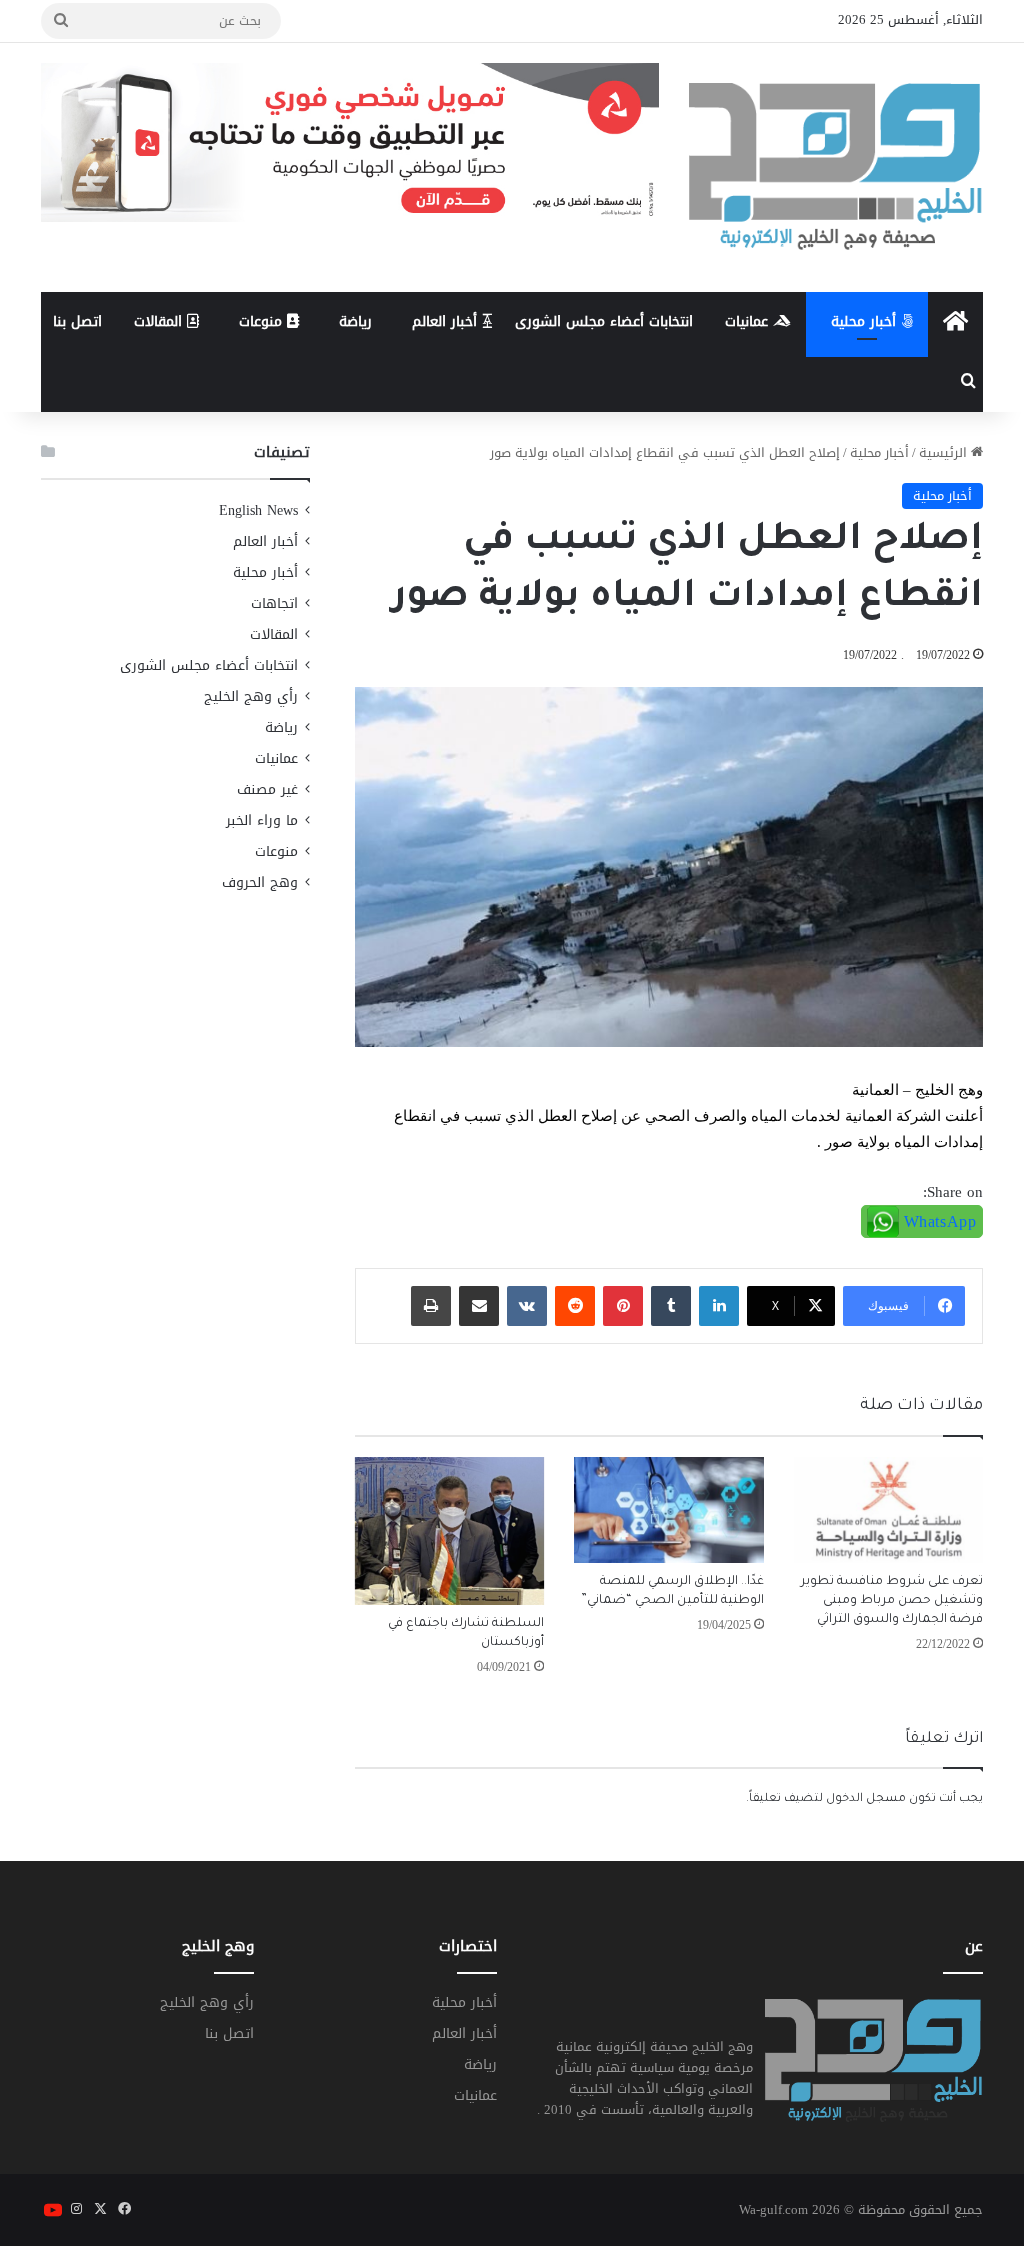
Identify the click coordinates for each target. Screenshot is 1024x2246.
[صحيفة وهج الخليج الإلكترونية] (836, 167)
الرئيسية (945, 452)
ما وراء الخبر (262, 820)
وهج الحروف (260, 882)
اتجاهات (274, 603)
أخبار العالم (447, 321)
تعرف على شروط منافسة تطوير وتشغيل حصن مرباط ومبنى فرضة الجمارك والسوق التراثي (892, 1601)
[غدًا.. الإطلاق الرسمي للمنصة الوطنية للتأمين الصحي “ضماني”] (669, 1510)
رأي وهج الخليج (251, 696)
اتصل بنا (77, 321)
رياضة (355, 321)
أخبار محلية (866, 321)
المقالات (160, 321)
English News (258, 510)
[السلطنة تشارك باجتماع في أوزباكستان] (450, 1531)
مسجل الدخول (866, 1799)
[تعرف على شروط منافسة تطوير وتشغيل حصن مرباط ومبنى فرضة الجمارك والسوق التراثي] (889, 1510)
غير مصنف (267, 789)
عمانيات (749, 321)
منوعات (263, 321)
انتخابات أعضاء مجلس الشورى (604, 321)
